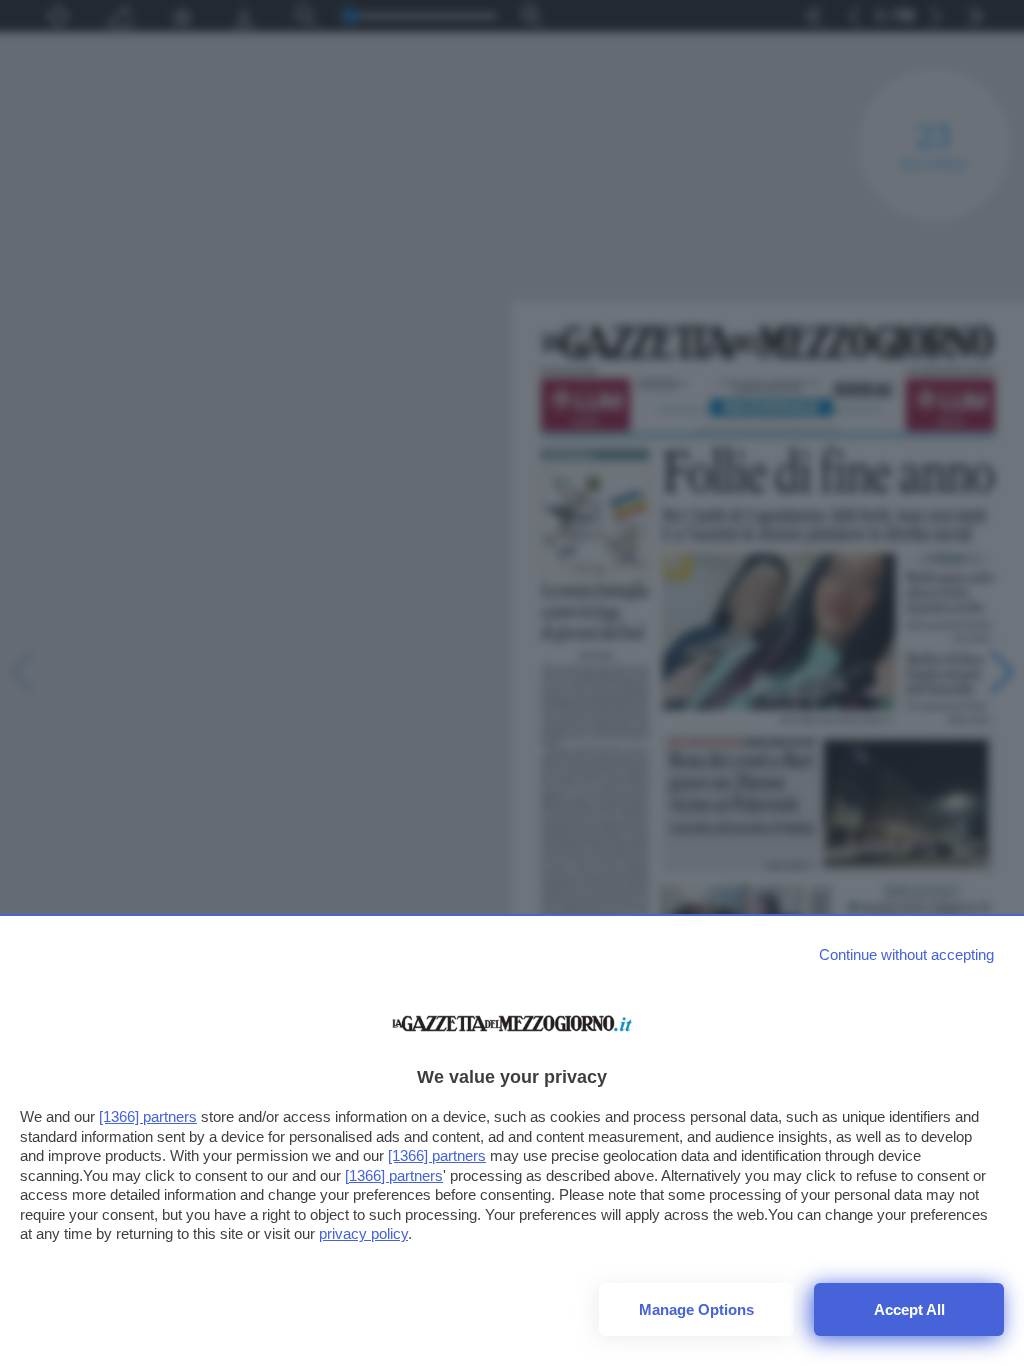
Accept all (909, 1309)
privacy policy (363, 1233)
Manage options (696, 1309)
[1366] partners (148, 1116)
